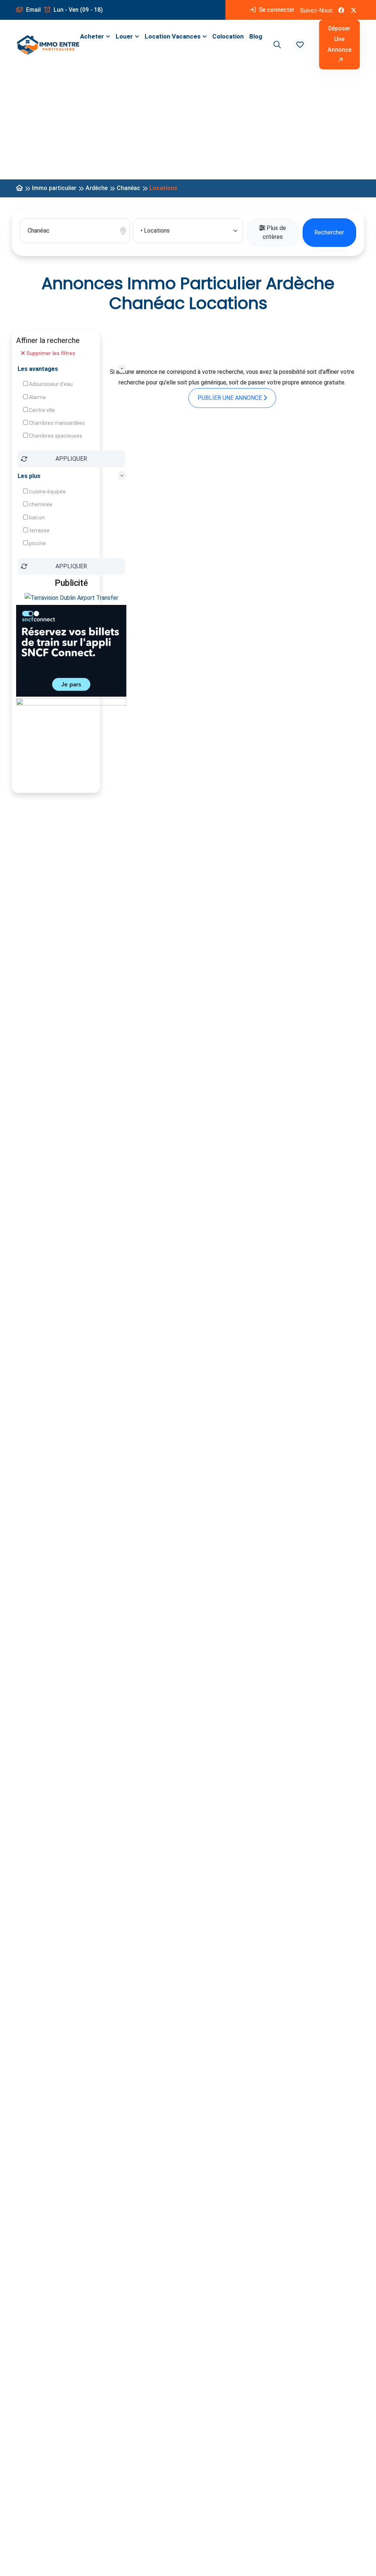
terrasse (39, 530)
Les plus (29, 476)
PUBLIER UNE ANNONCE (230, 398)
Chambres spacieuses (55, 436)
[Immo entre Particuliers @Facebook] (341, 10)
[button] (300, 45)
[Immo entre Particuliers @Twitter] (354, 10)
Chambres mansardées (56, 423)
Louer (124, 36)
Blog (256, 36)
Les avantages (38, 369)
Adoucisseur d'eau (50, 384)
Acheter (92, 36)
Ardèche (97, 188)
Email (33, 10)
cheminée (40, 504)
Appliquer (71, 459)
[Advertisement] (188, 124)
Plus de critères (274, 232)
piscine (37, 543)
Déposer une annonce (339, 39)
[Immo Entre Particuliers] (48, 45)
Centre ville (41, 410)
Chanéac (129, 188)
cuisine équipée (47, 492)
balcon (36, 518)
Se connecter (276, 10)
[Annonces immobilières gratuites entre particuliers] (19, 188)
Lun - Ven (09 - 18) (77, 10)
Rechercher (329, 232)
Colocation (228, 36)
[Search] (276, 45)
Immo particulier (54, 188)
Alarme (37, 397)
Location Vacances (173, 36)
